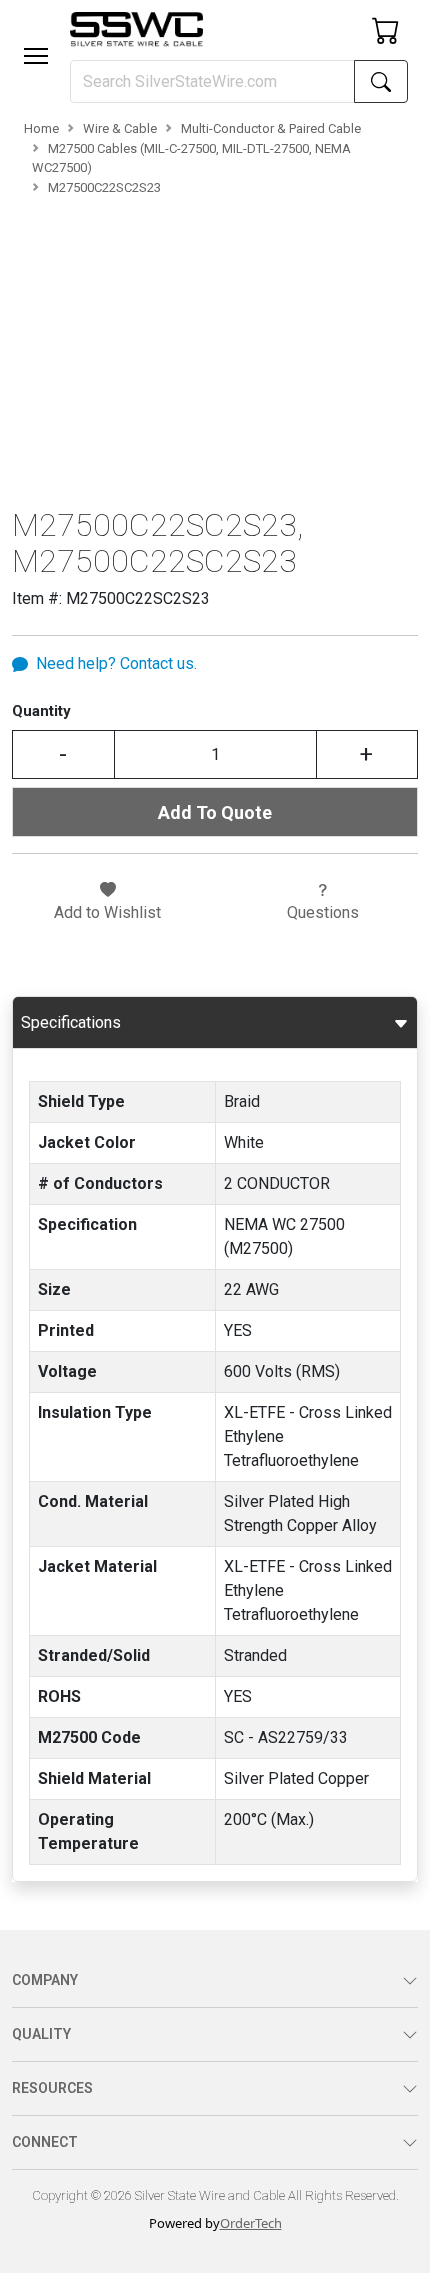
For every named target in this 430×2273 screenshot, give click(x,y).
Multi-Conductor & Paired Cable (271, 128)
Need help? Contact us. (116, 663)
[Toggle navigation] (36, 56)
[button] (36, 56)
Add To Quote (215, 812)
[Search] (381, 81)
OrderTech (251, 2223)
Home (41, 128)
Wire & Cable (120, 128)
